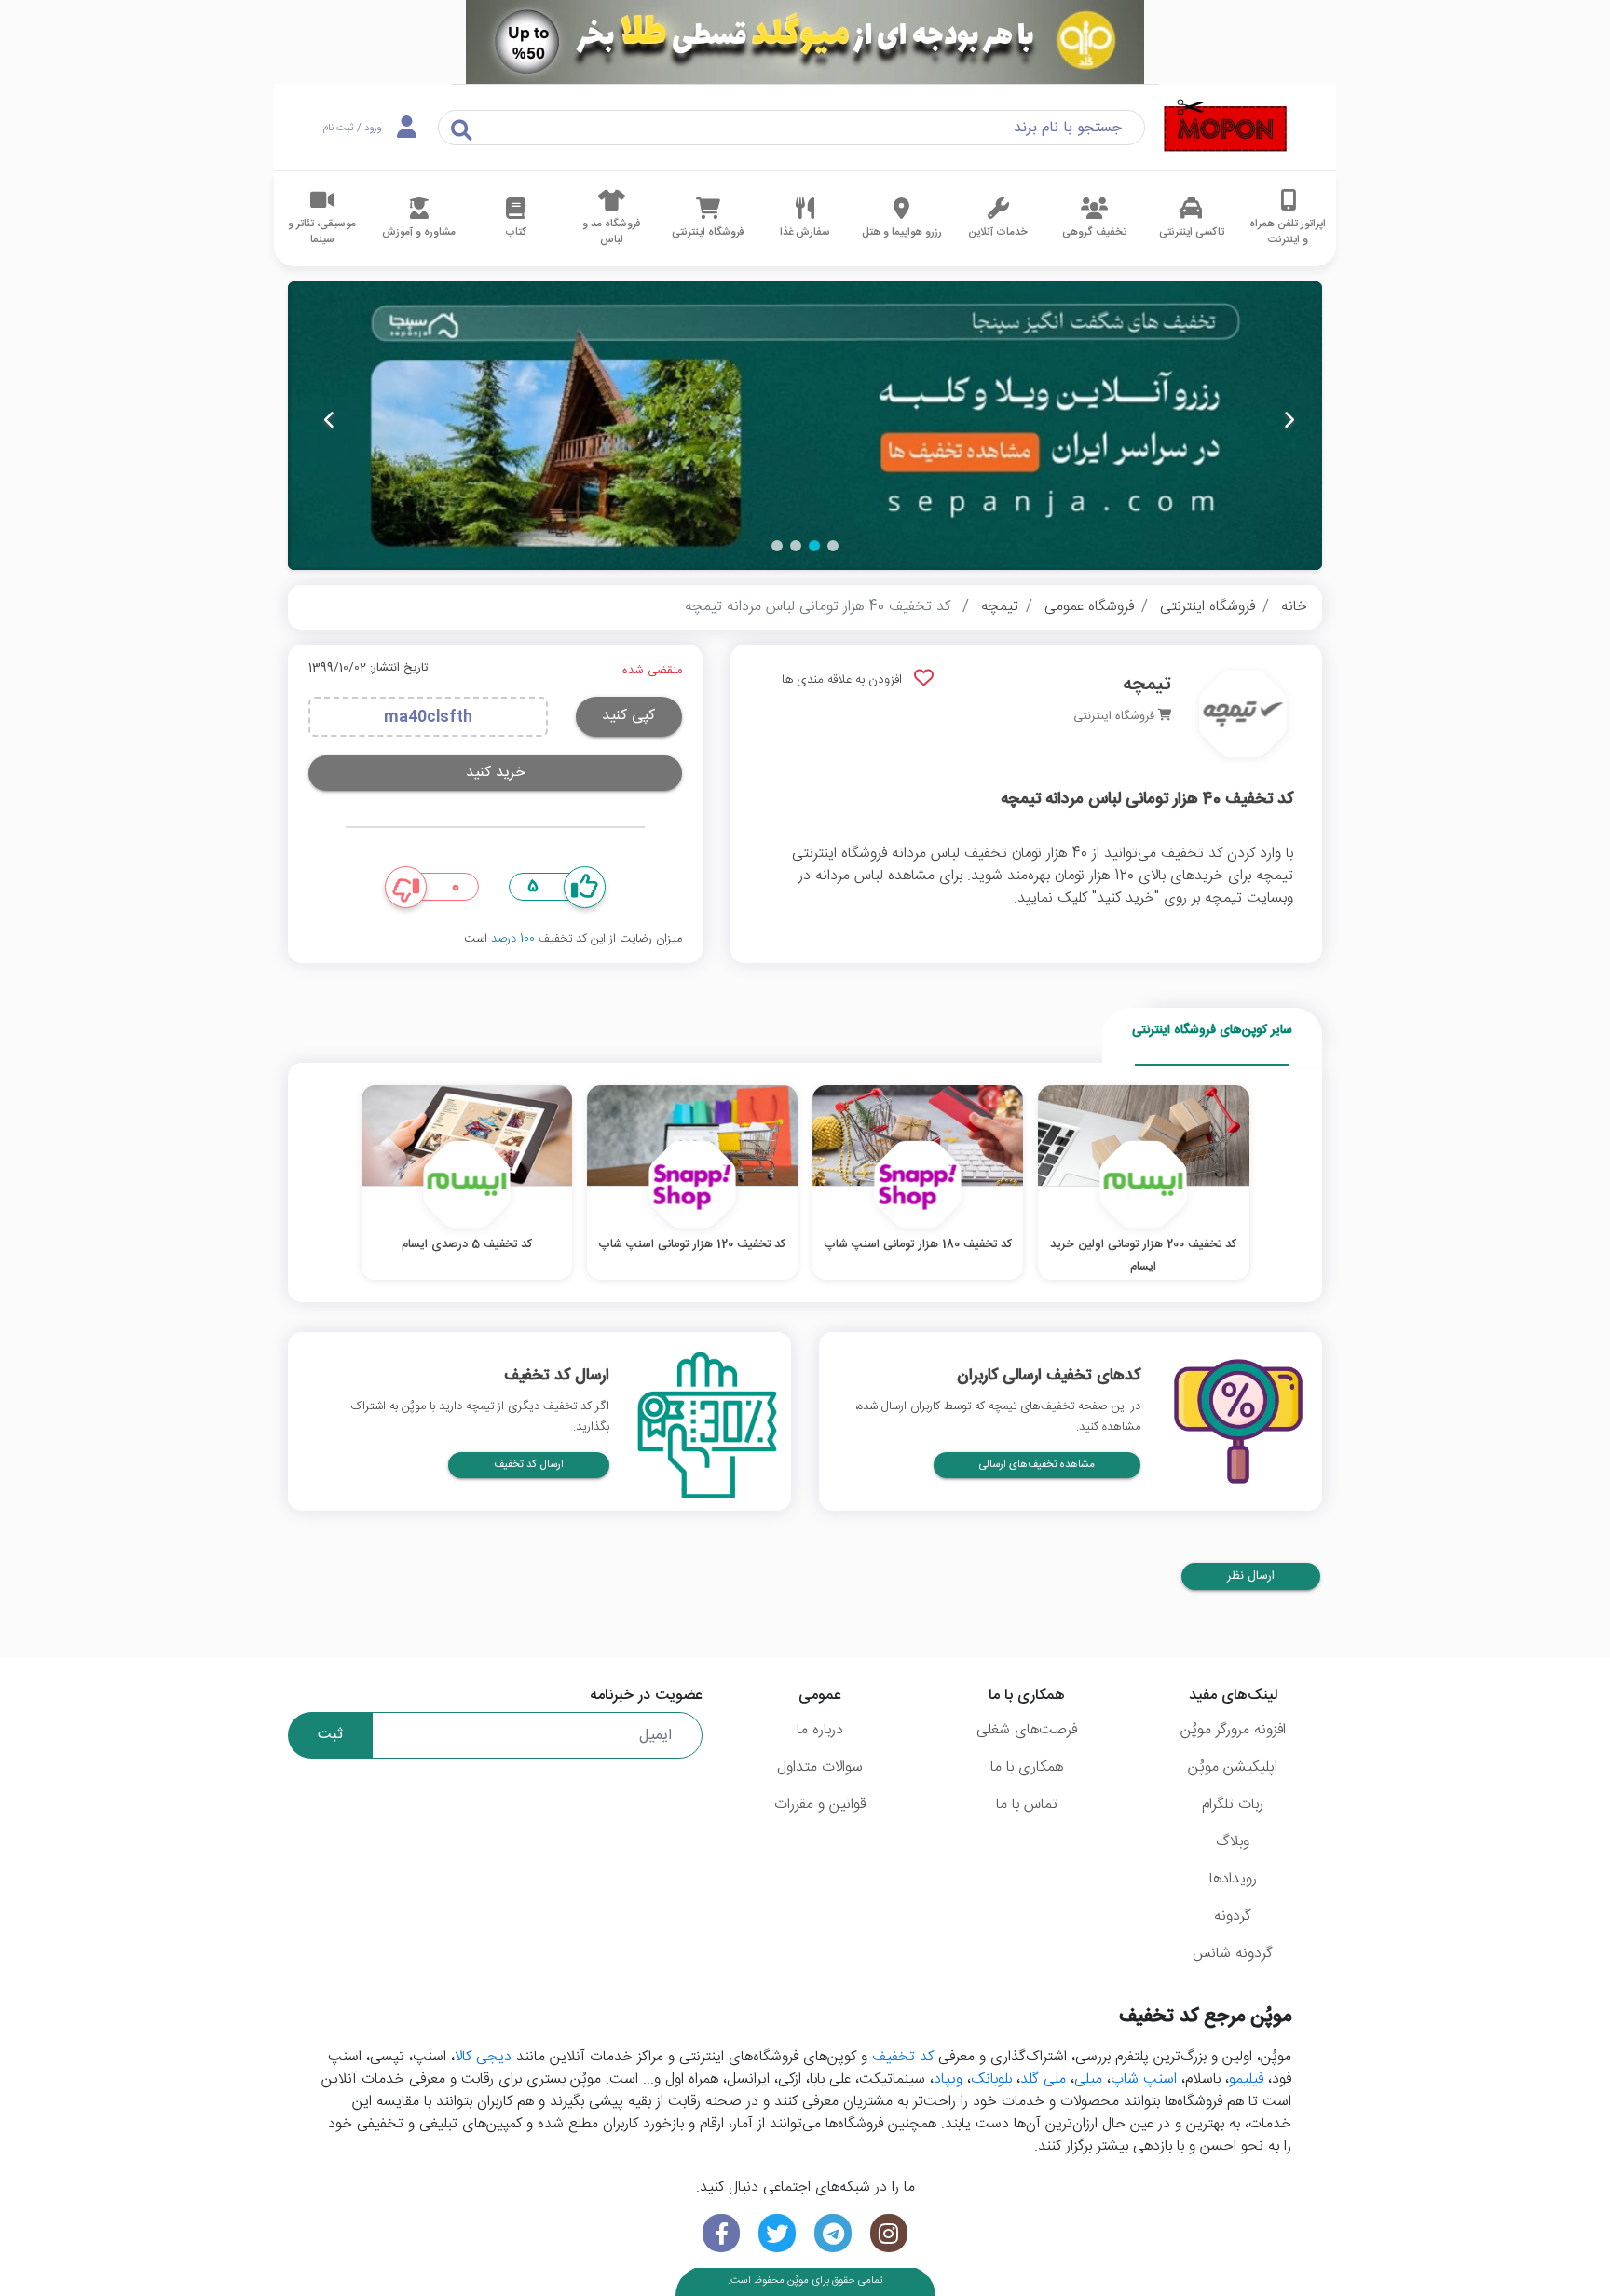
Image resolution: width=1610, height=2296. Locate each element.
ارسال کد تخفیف (529, 1465)
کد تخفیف (903, 2057)
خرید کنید (496, 773)
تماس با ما (1027, 1805)
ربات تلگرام (1233, 1805)
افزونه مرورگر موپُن (1233, 1730)
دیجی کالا (483, 2057)
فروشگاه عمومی (1089, 607)
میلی (1088, 2079)
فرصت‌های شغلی (1027, 1730)
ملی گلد (1043, 2079)
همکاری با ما (1027, 1767)
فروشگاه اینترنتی (1207, 607)
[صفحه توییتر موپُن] (777, 2233)
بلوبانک (991, 2079)
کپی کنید (628, 716)
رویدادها (1233, 1879)
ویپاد (948, 2079)
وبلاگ (1233, 1842)
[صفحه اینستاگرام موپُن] (889, 2233)
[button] (833, 546)
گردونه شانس (1233, 1954)
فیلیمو (1246, 2079)
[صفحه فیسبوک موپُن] (721, 2233)
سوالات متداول (820, 1767)
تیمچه (1000, 607)
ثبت (330, 1735)
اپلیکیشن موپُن (1233, 1767)
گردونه (1233, 1916)
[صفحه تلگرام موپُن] (833, 2233)
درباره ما (820, 1730)
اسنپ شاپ (1144, 2079)
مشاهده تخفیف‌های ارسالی (1037, 1465)
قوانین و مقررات (820, 1805)
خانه (1294, 607)
